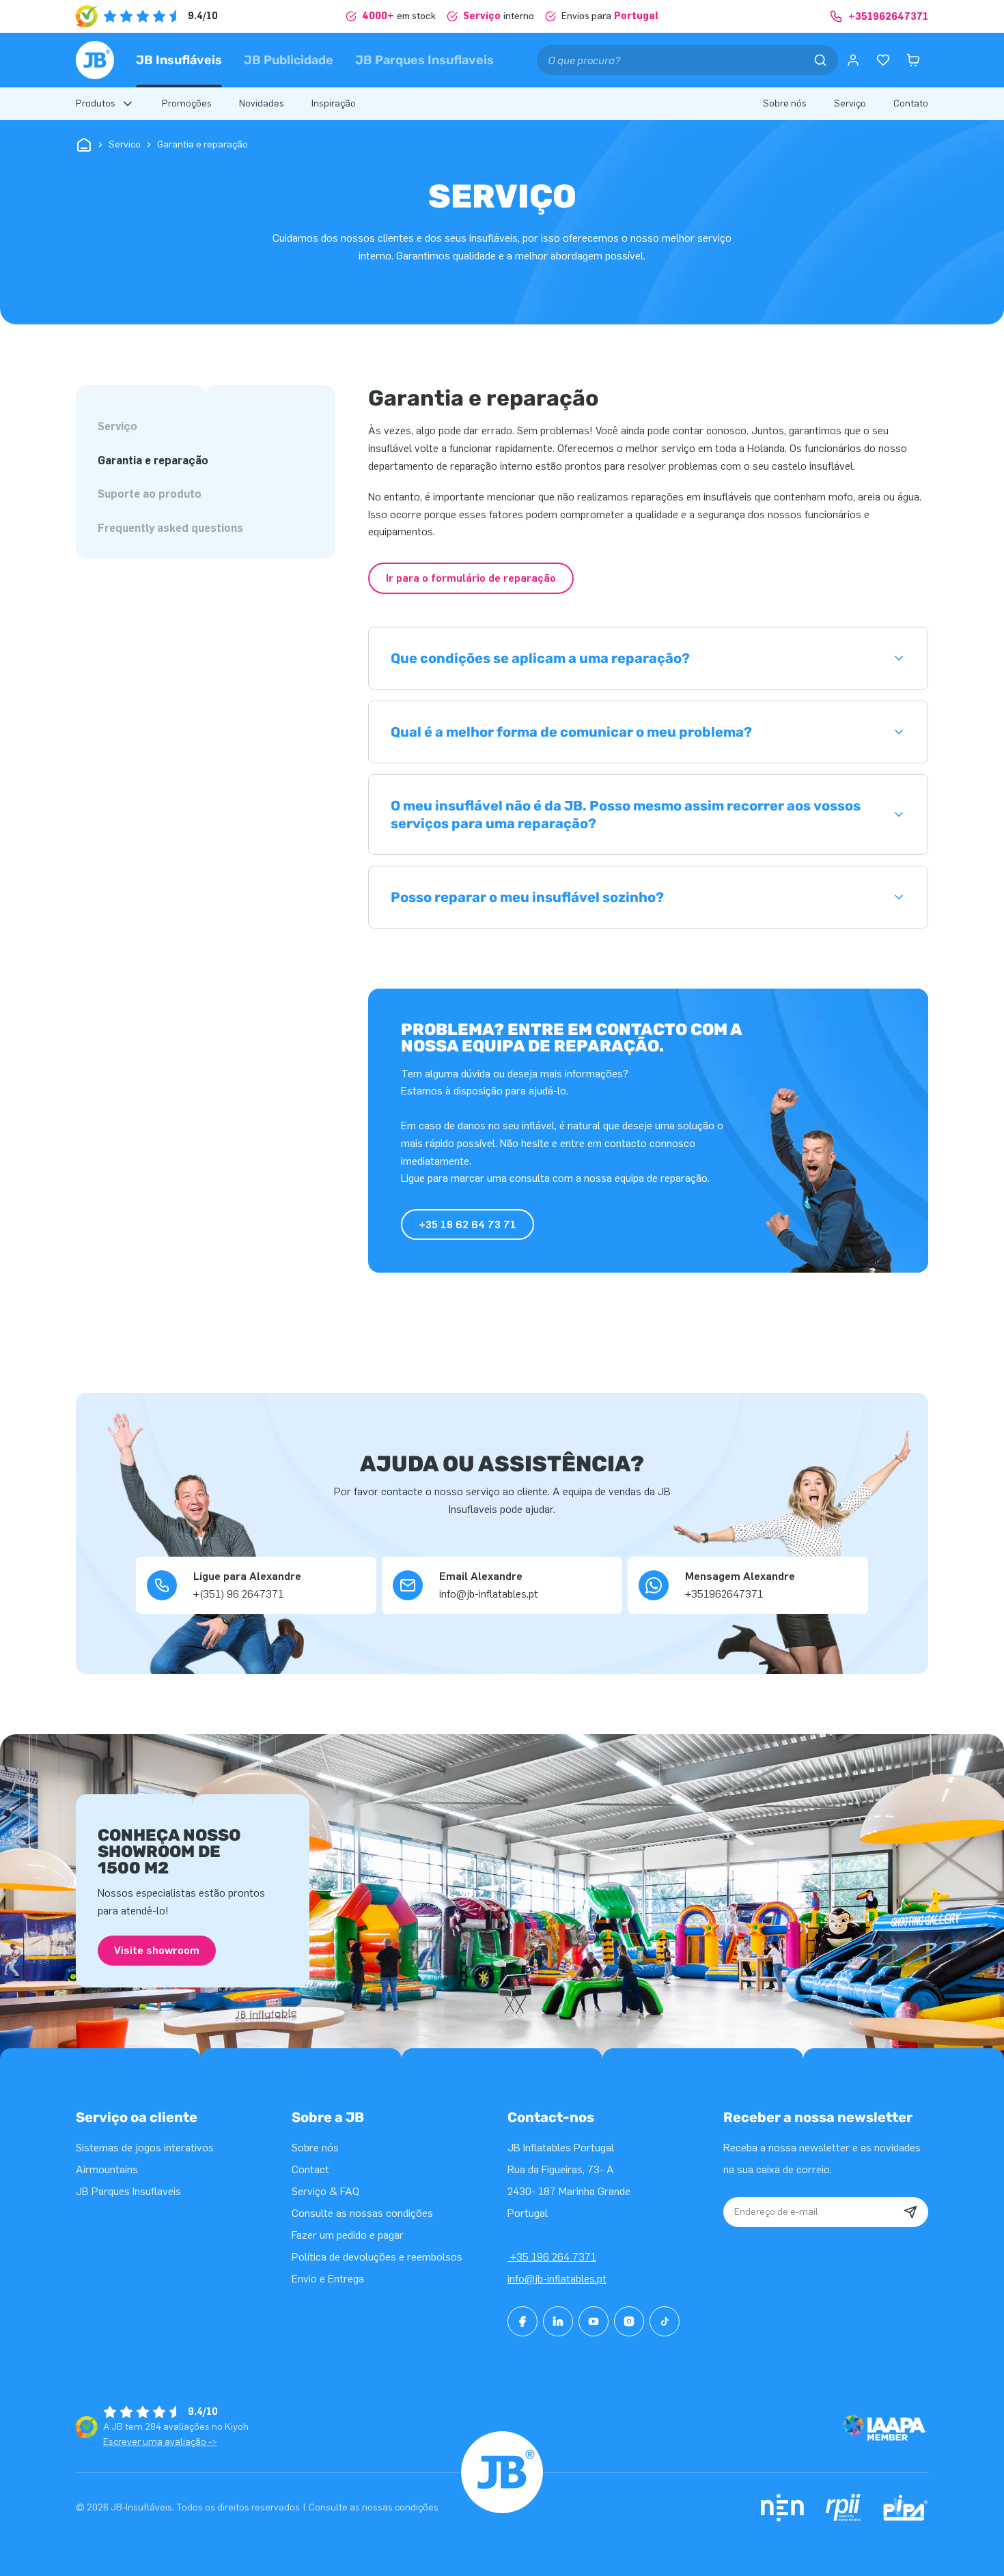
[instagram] (629, 2321)
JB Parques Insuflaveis (424, 60)
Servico (125, 144)
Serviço (117, 426)
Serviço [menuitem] (850, 103)
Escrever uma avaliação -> (160, 2442)
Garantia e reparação (153, 461)
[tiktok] (665, 2321)
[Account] (853, 60)
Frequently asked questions (170, 528)
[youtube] (594, 2321)
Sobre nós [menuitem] (785, 103)
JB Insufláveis (179, 60)
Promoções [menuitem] (187, 103)
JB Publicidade (289, 60)
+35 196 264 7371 (552, 2257)
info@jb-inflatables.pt (557, 2279)
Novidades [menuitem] (262, 103)
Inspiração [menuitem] (334, 103)
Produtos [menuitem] (96, 103)
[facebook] (522, 2321)
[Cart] (913, 60)
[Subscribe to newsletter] (910, 2212)
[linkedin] (558, 2321)
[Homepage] (95, 60)
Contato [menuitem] (911, 103)
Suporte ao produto (150, 494)
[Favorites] (883, 60)
